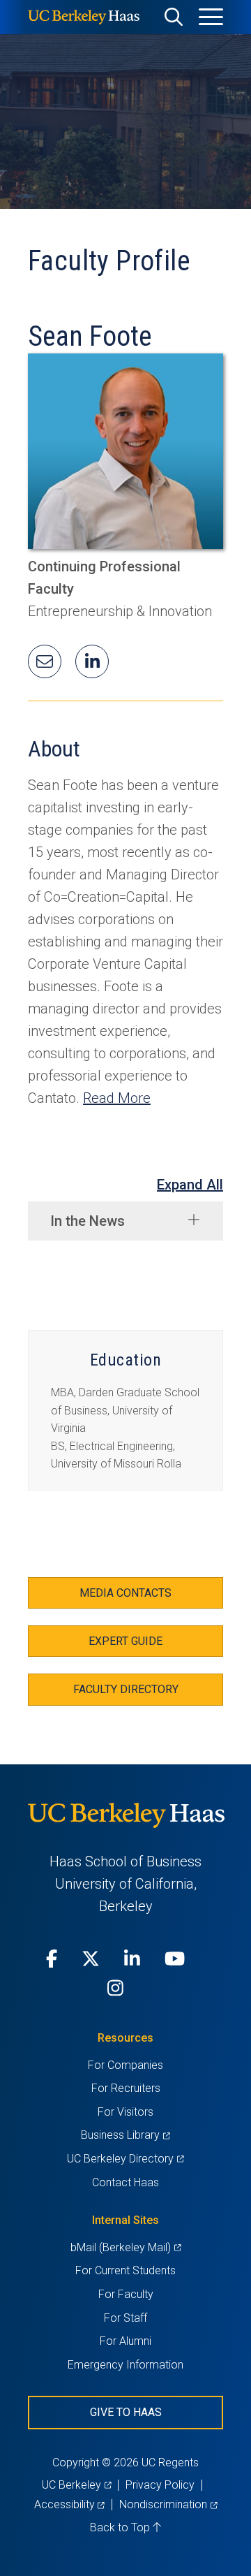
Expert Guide (125, 1641)
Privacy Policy (160, 2485)
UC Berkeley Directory (125, 2159)
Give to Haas (126, 2412)
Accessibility (69, 2504)
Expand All (190, 1185)
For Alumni (125, 2341)
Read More (117, 1098)
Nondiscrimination (168, 2504)
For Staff (125, 2318)
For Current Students (125, 2270)
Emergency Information (125, 2365)
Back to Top (121, 2527)
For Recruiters (126, 2088)
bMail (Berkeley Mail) (125, 2247)
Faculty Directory (126, 1689)
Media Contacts (125, 1593)
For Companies (125, 2065)
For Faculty (126, 2294)
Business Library (125, 2135)
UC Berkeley (76, 2485)
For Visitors (125, 2112)
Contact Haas (125, 2182)
